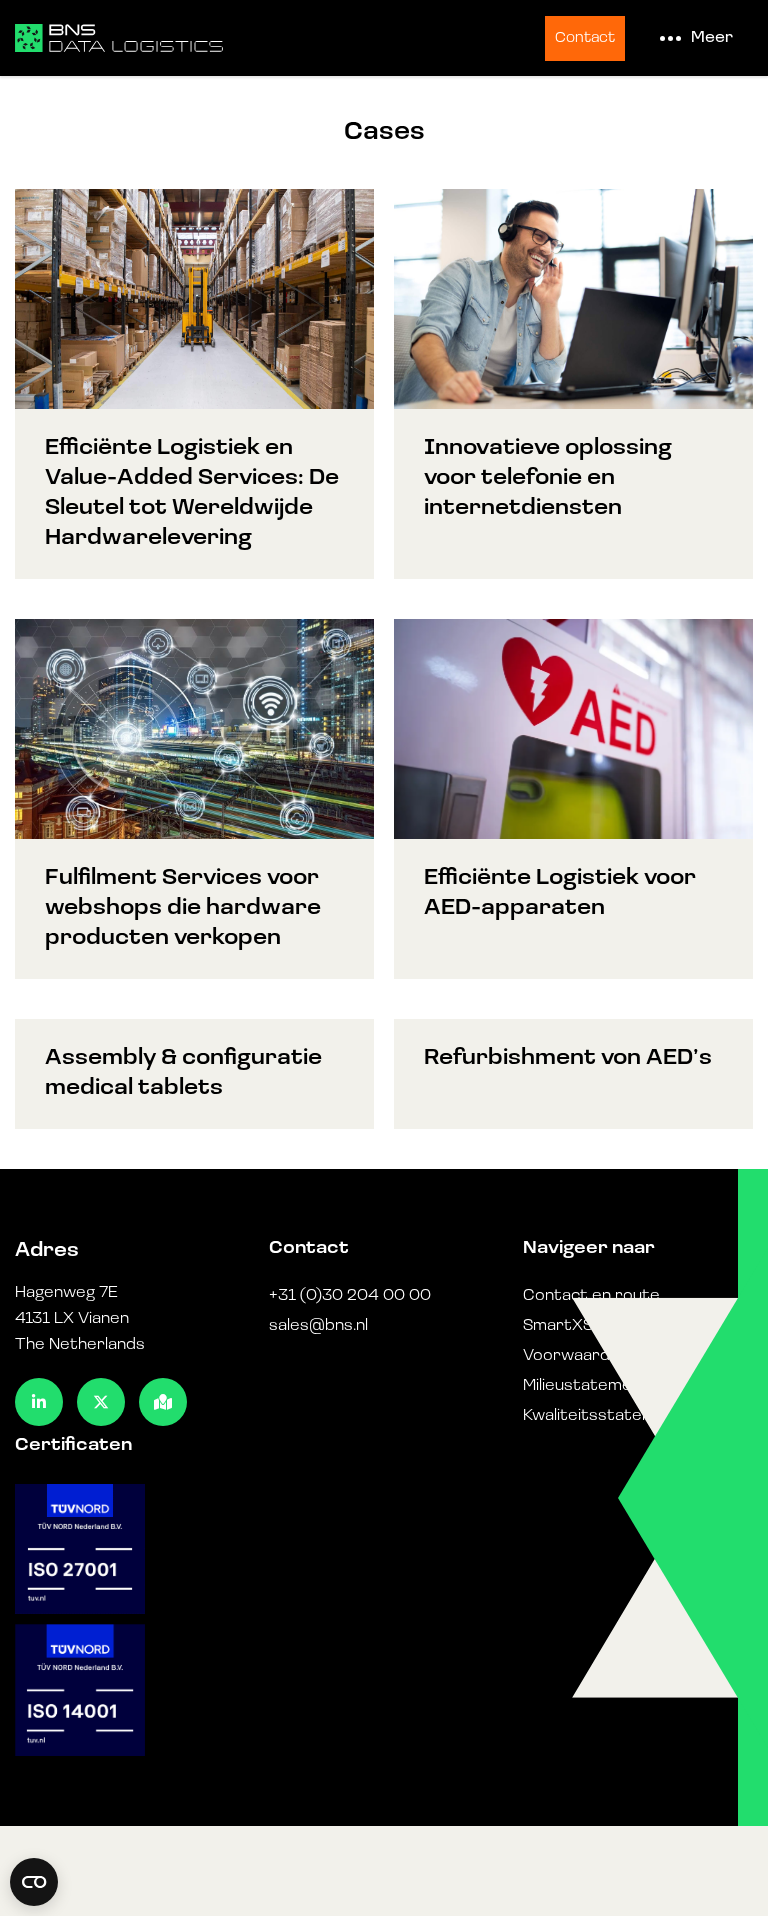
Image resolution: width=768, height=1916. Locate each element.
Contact (585, 38)
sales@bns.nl (318, 1326)
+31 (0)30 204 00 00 (350, 1296)
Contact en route (591, 1296)
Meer (712, 38)
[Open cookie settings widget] (34, 1882)
